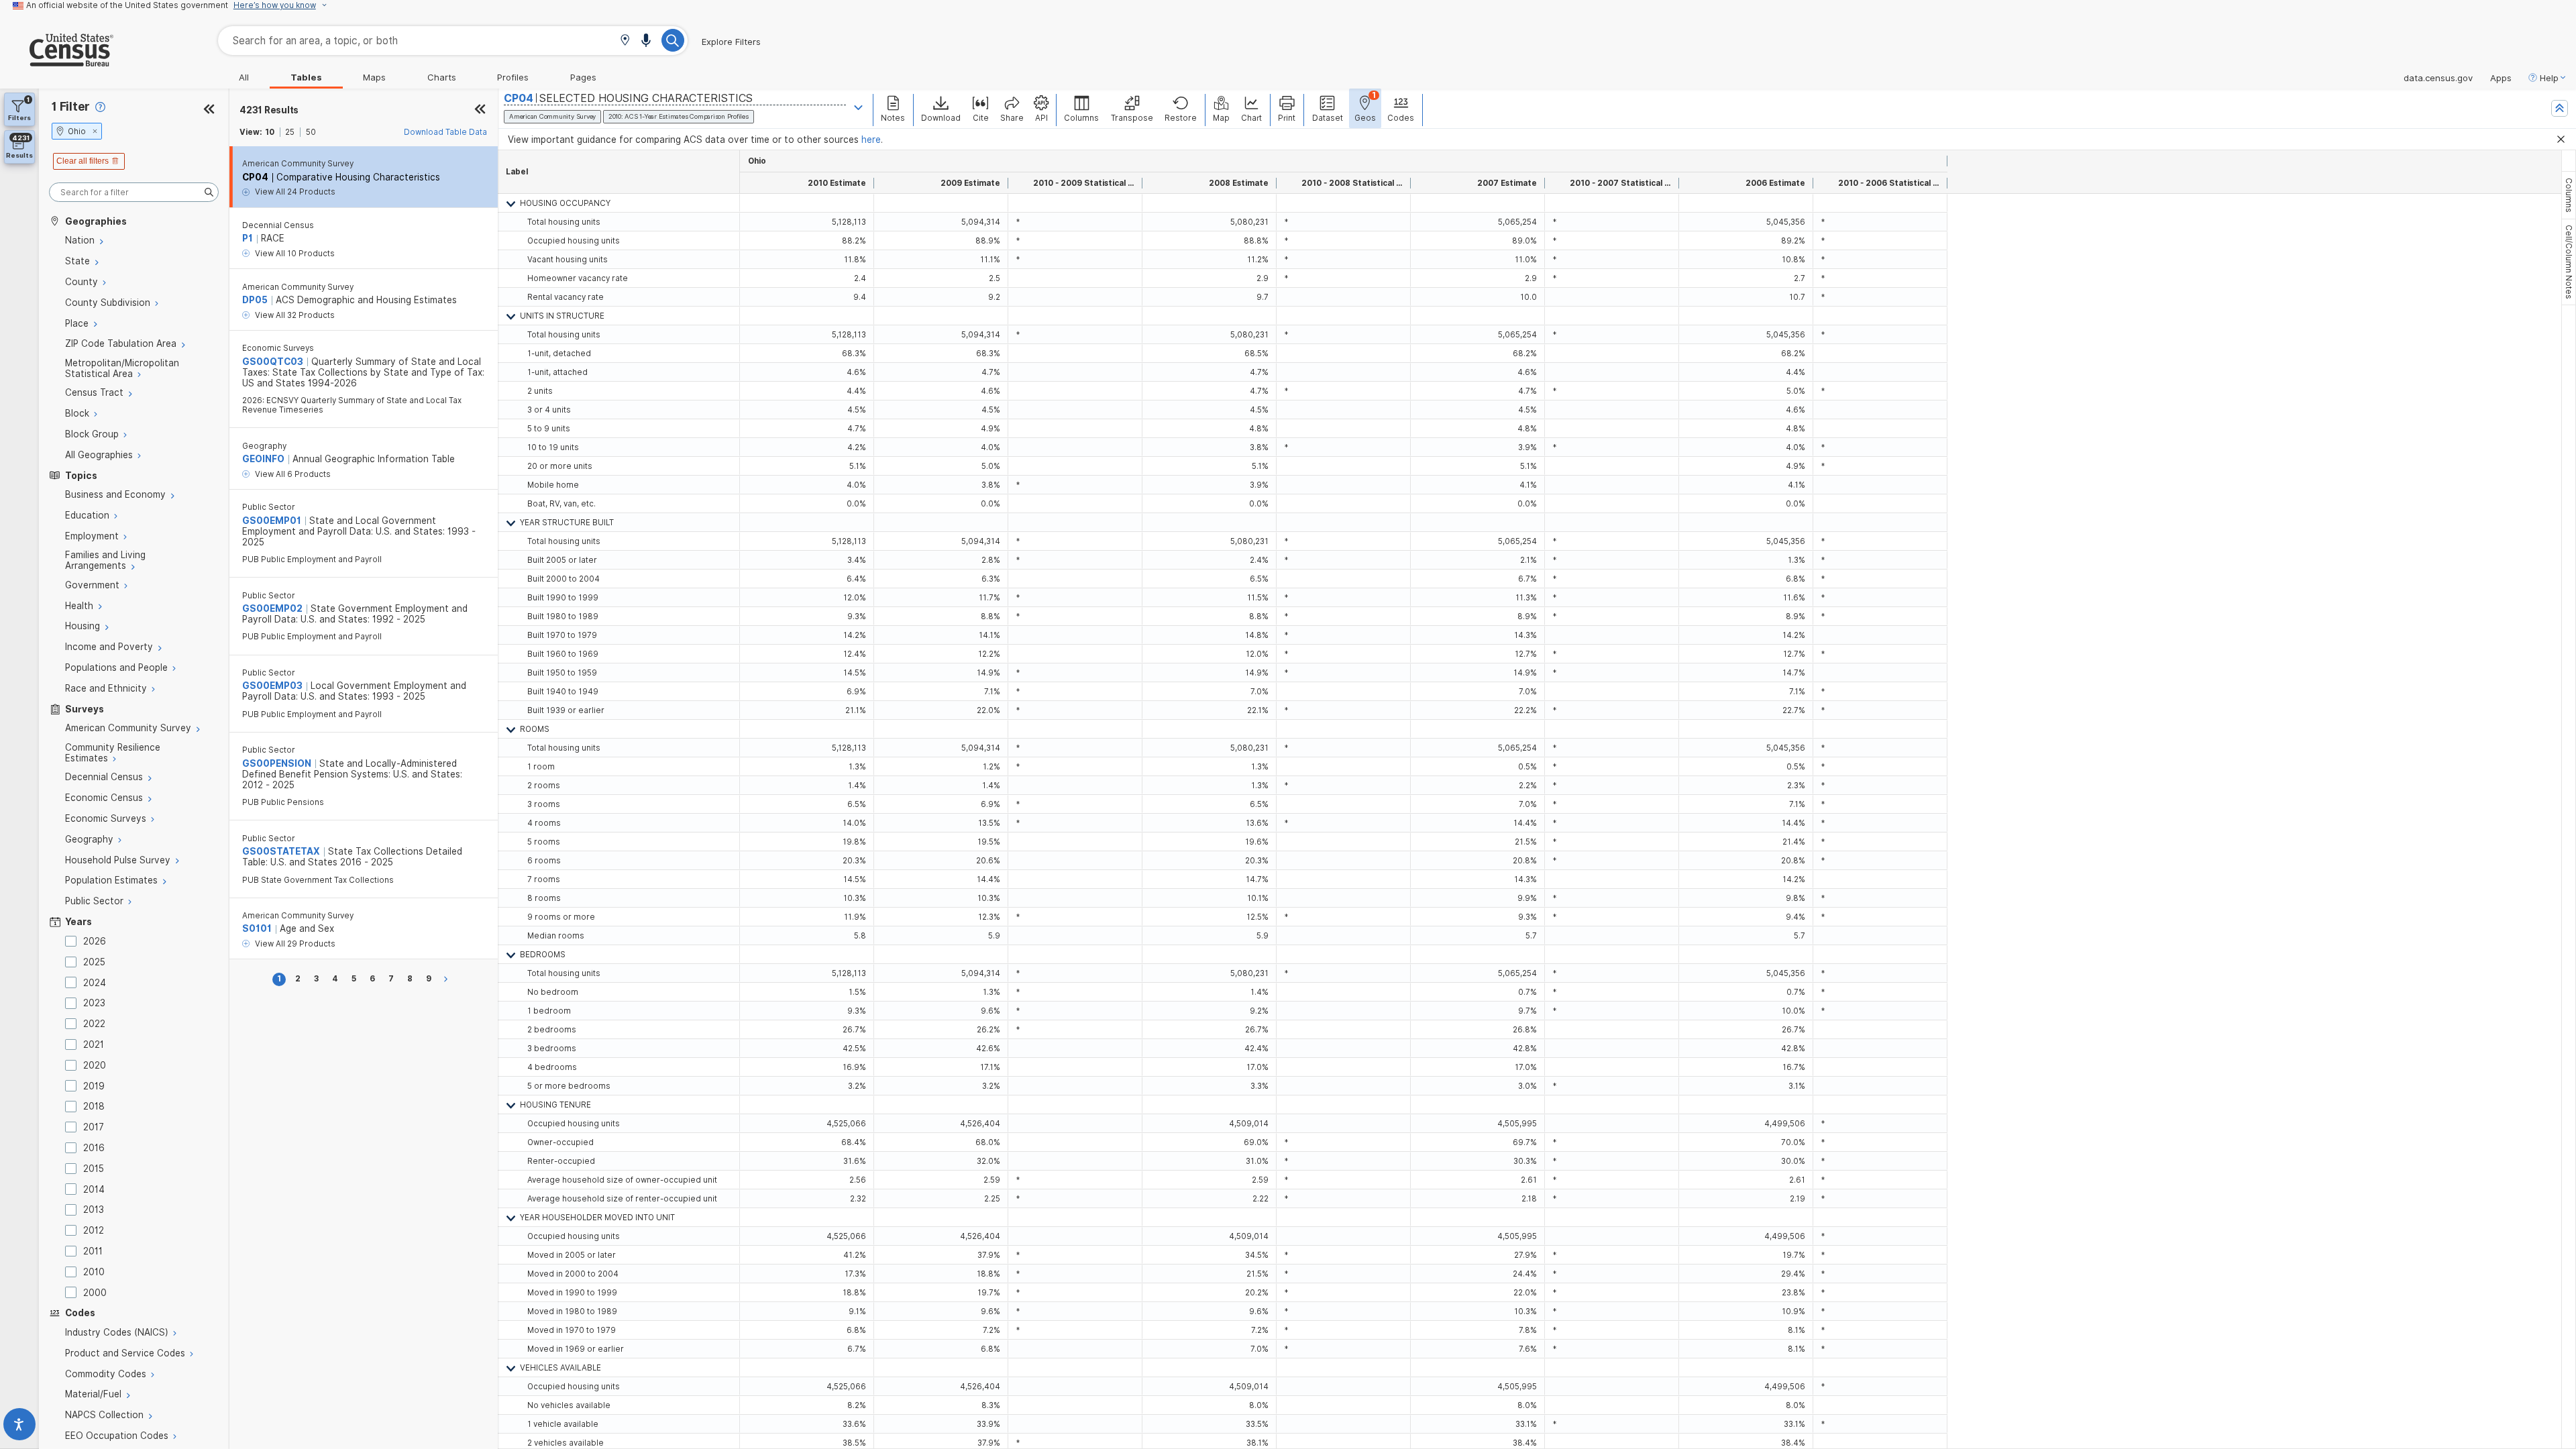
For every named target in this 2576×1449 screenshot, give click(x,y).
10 (270, 132)
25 (290, 132)
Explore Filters (731, 42)
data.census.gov (2438, 78)
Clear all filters (83, 161)
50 (311, 132)
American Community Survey (298, 164)
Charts (442, 77)
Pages (583, 77)
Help (2549, 78)
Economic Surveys (278, 348)
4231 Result (269, 110)
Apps (2501, 78)
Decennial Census (278, 225)
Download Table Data (445, 132)
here (871, 140)
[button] (625, 41)
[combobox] (453, 41)
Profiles (513, 77)
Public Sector (269, 507)
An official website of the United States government (127, 5)
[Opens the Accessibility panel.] (19, 1427)
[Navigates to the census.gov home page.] (57, 61)
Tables (306, 77)
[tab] (2569, 195)
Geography (264, 446)
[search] (134, 192)
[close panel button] (480, 110)
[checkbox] (73, 941)
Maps (374, 77)
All (244, 77)
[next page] (448, 979)
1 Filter (71, 106)
